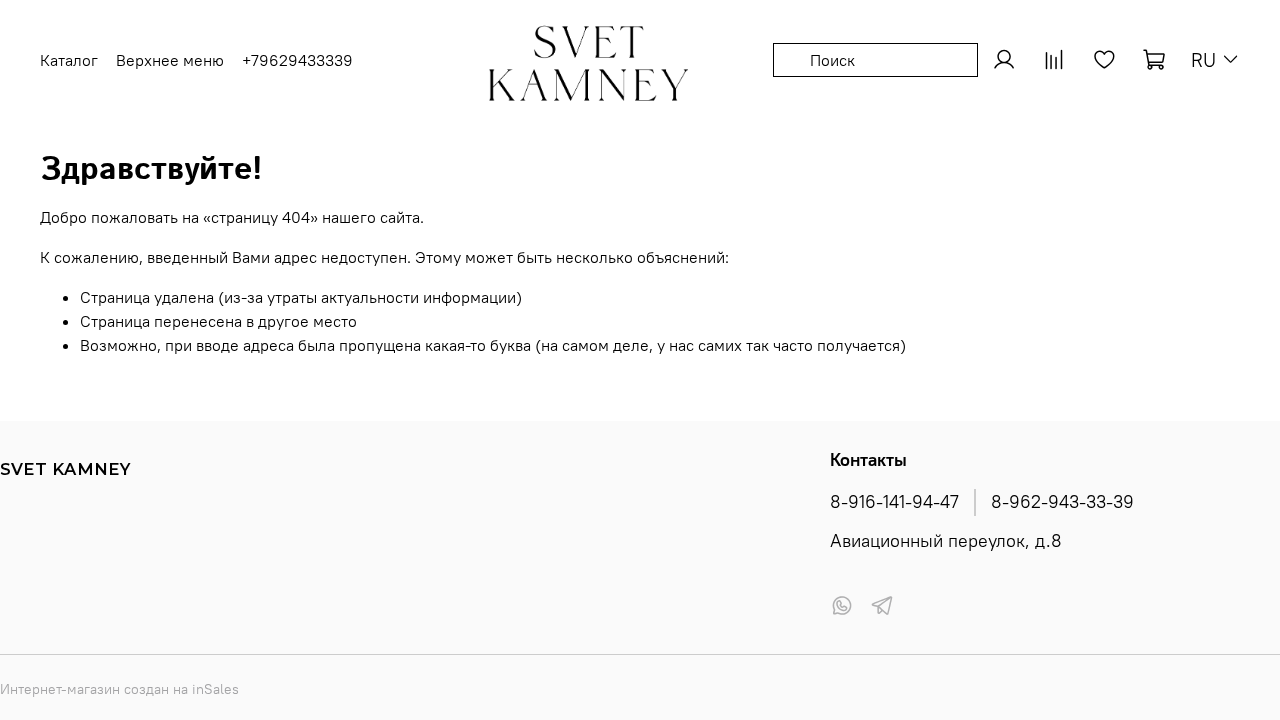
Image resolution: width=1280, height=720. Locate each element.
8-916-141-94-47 (894, 502)
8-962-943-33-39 (1062, 502)
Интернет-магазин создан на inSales (119, 689)
